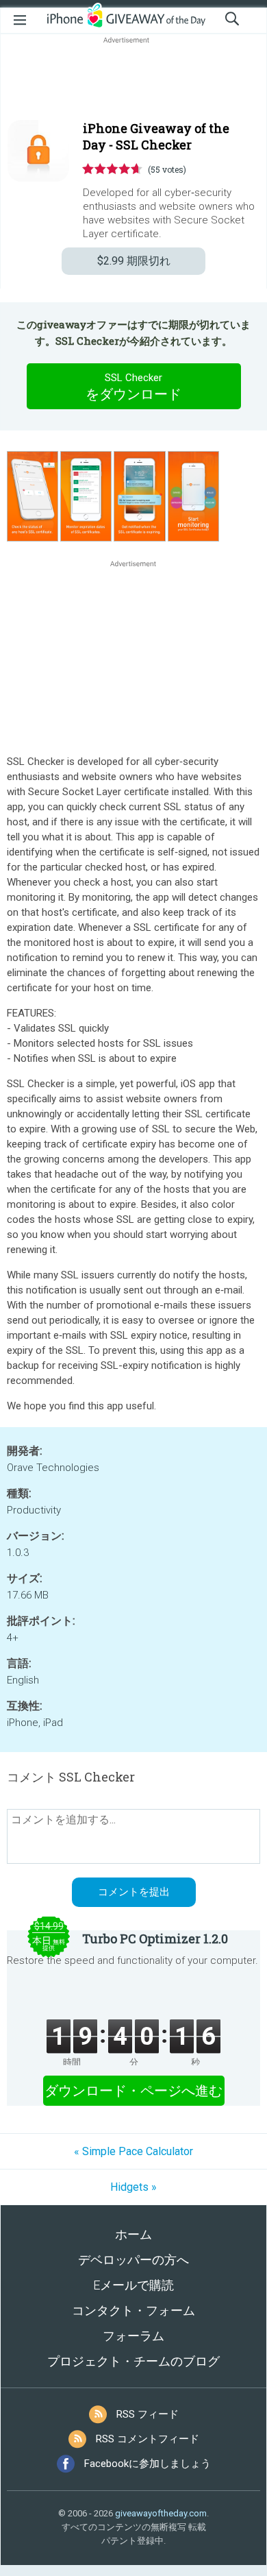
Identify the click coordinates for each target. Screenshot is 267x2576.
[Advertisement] (133, 80)
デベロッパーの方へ (133, 2260)
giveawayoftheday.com (161, 2513)
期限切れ (134, 261)
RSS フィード (148, 2414)
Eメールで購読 (133, 2285)
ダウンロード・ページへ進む (133, 2091)
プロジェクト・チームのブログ (133, 2361)
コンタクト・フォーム (133, 2310)
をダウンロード (133, 387)
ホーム (133, 2234)
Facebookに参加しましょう (148, 2464)
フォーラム (133, 2336)
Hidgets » (133, 2187)
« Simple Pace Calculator (133, 2151)
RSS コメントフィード (148, 2439)
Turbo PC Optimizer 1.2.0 (155, 1939)
